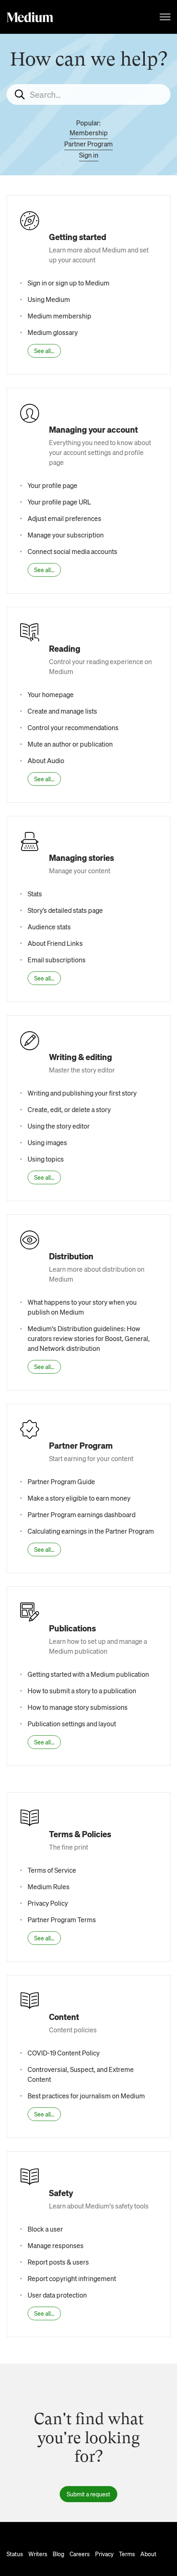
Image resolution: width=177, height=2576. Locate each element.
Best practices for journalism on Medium (86, 2096)
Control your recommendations (73, 727)
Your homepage (51, 694)
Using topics (46, 1159)
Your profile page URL (59, 502)
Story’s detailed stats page (65, 910)
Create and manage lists (62, 711)
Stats (35, 894)
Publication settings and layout (72, 1724)
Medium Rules (49, 1887)
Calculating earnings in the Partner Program (91, 1531)
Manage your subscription (66, 535)
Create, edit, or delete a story (69, 1109)
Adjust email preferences (64, 518)
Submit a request (88, 2494)
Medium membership (59, 316)
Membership (89, 133)
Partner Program (88, 144)
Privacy (104, 2554)
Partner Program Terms (62, 1920)
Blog (58, 2554)
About (148, 2554)
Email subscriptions (57, 960)
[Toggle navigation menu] (165, 17)
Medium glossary (53, 332)
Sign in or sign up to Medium (69, 283)
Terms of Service (52, 1870)
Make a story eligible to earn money (79, 1498)
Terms (127, 2554)
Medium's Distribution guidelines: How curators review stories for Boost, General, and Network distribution (89, 1338)
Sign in (89, 155)
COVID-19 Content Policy (64, 2053)
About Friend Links (55, 943)
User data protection (57, 2295)
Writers (38, 2554)
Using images (47, 1142)
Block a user (45, 2229)
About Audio (46, 760)
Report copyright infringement (72, 2278)
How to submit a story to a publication (82, 1691)
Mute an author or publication (70, 744)
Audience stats (49, 927)
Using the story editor (59, 1126)
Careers (80, 2554)
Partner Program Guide (61, 1481)
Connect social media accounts (72, 551)
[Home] (30, 17)
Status (15, 2554)
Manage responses (56, 2245)
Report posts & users (58, 2262)
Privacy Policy (48, 1903)
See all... (44, 351)
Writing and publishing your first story (82, 1093)
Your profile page (52, 485)
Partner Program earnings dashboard (82, 1514)
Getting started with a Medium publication (88, 1674)
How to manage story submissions (78, 1707)
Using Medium (49, 299)
